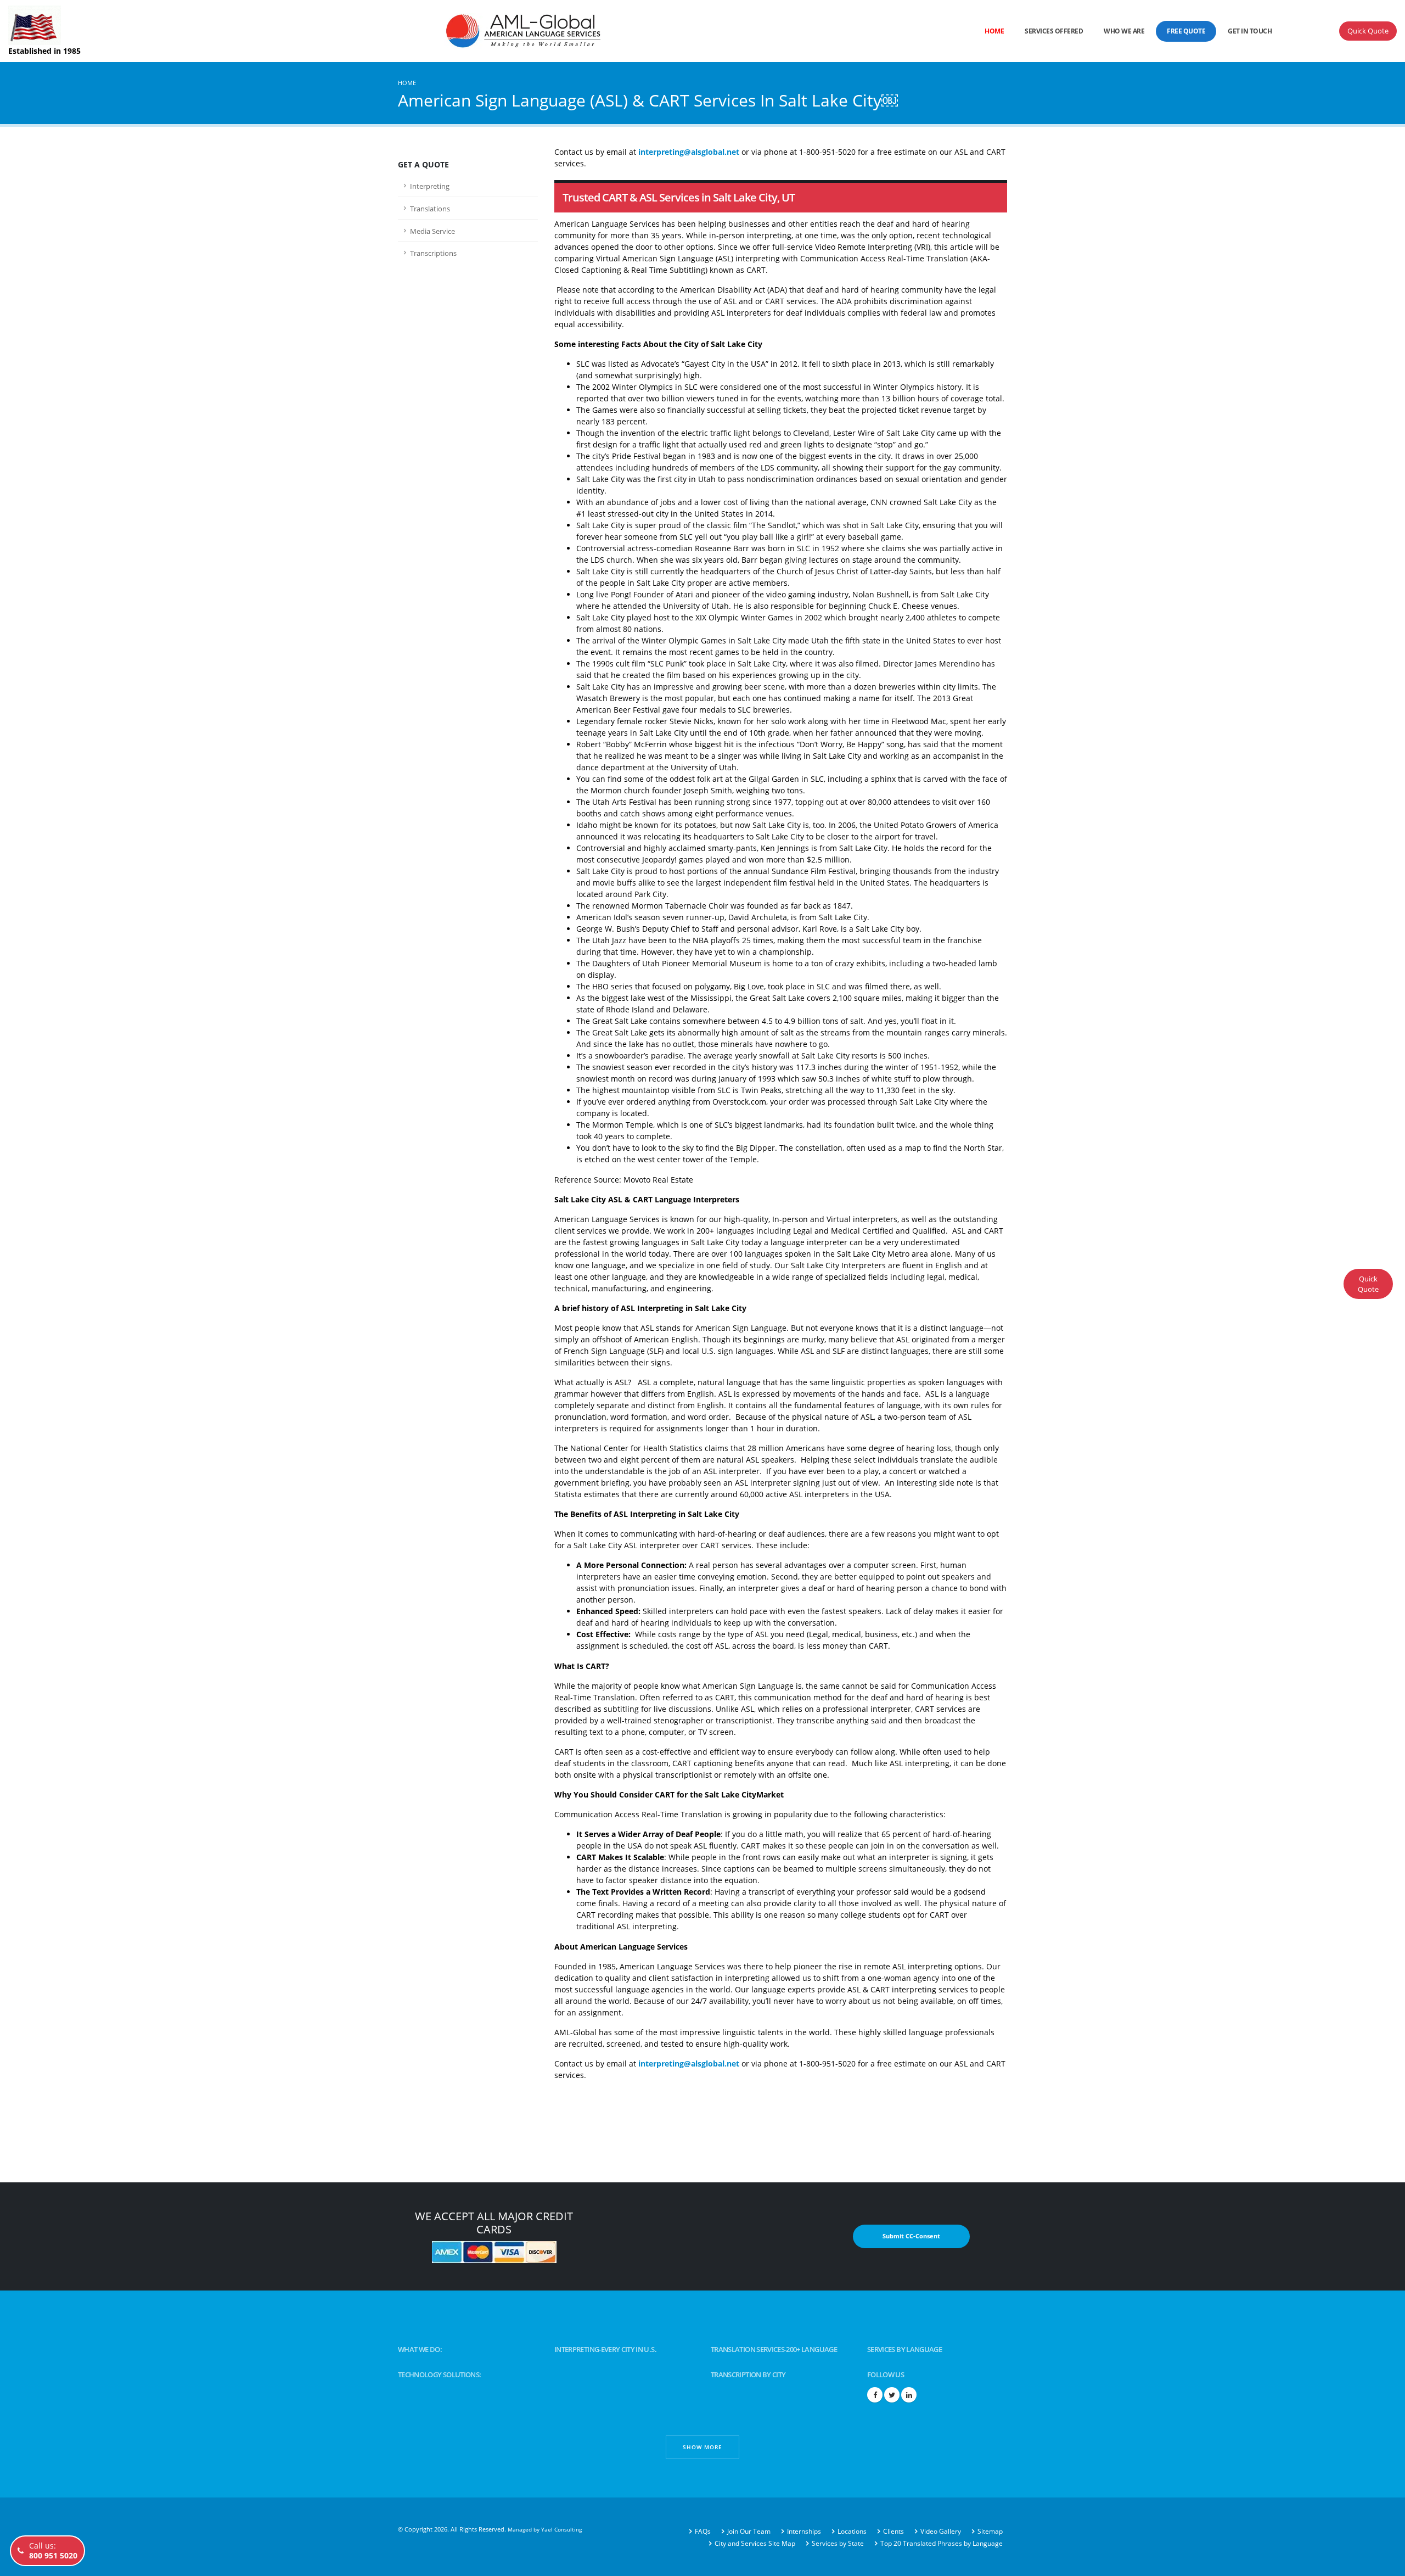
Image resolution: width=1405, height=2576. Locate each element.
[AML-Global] (413, 30)
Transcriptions (433, 253)
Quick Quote (1368, 31)
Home (994, 31)
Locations (852, 2531)
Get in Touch (1250, 31)
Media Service (432, 231)
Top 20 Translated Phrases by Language (942, 2543)
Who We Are (1124, 31)
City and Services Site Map (755, 2543)
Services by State (838, 2543)
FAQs (703, 2531)
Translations (430, 209)
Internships (804, 2531)
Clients (893, 2531)
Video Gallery (941, 2531)
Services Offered (1054, 31)
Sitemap (990, 2531)
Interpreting (430, 186)
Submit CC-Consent (911, 2236)
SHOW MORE (702, 2447)
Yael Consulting (561, 2529)
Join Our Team (749, 2531)
